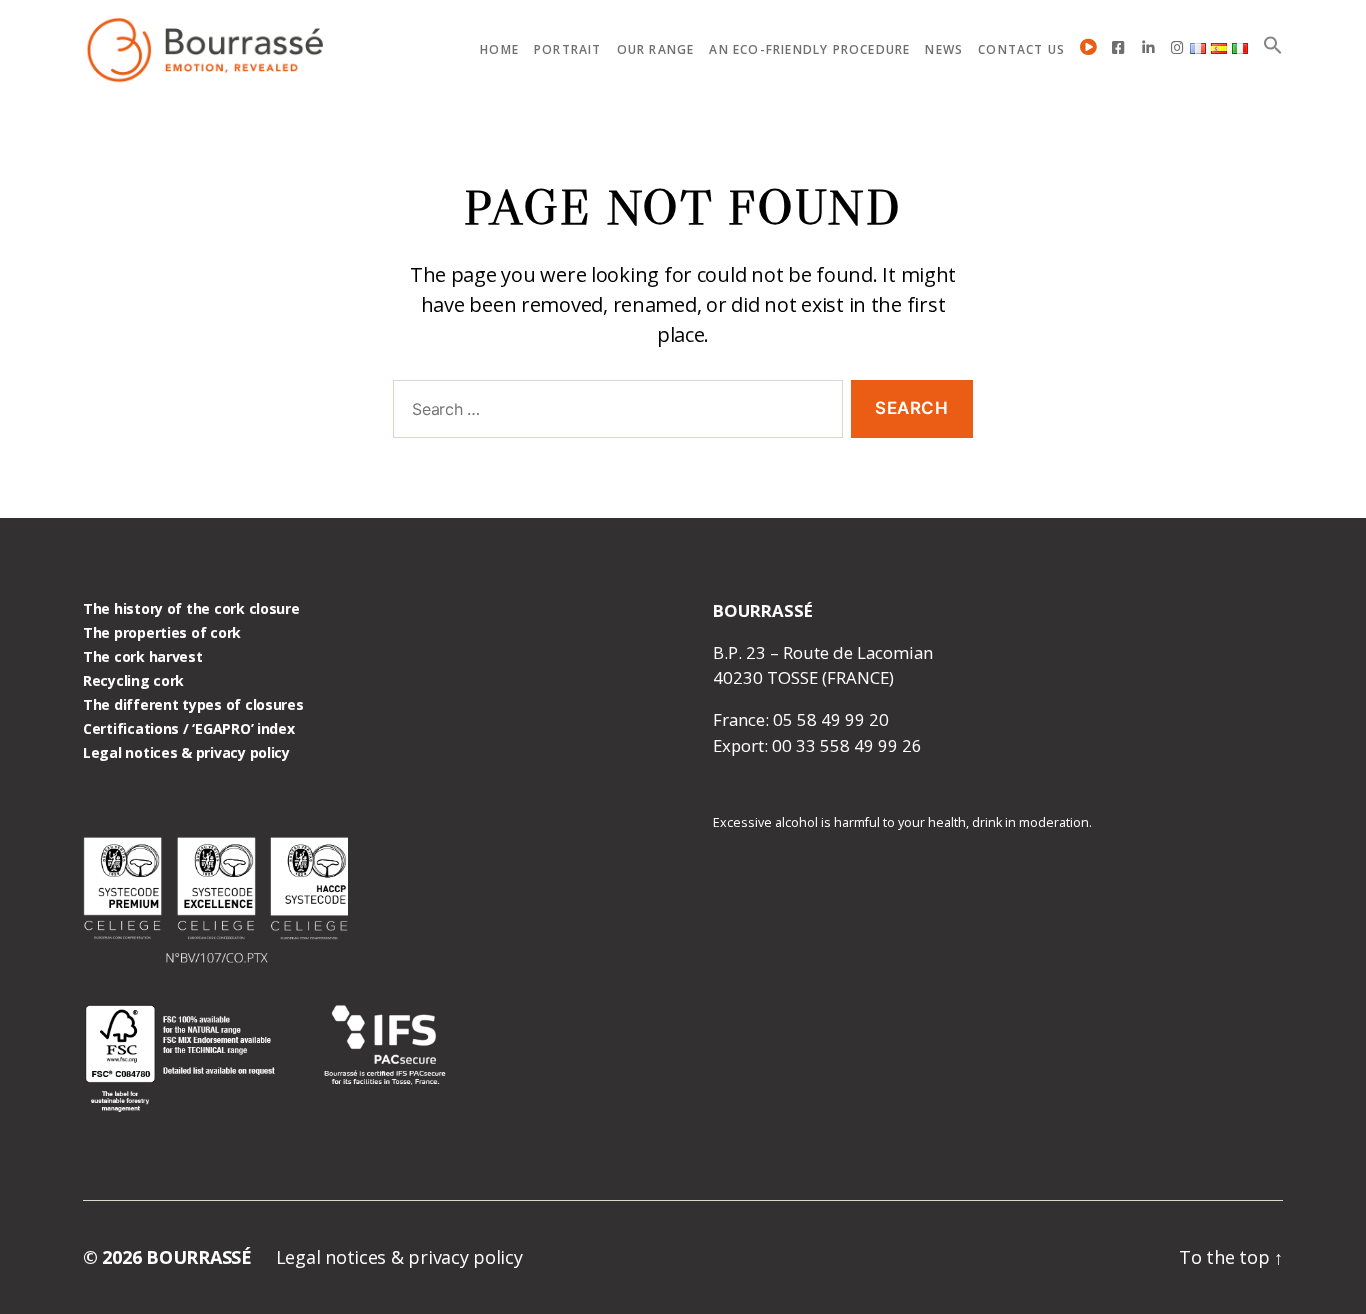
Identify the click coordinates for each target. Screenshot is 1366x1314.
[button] (1273, 45)
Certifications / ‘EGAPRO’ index (189, 728)
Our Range (656, 50)
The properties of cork (162, 632)
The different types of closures (193, 704)
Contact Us (1021, 50)
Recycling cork (133, 680)
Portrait (568, 50)
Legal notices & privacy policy (186, 752)
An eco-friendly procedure (809, 50)
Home (499, 50)
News (944, 50)
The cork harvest (143, 656)
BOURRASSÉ (199, 1257)
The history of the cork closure (191, 608)
